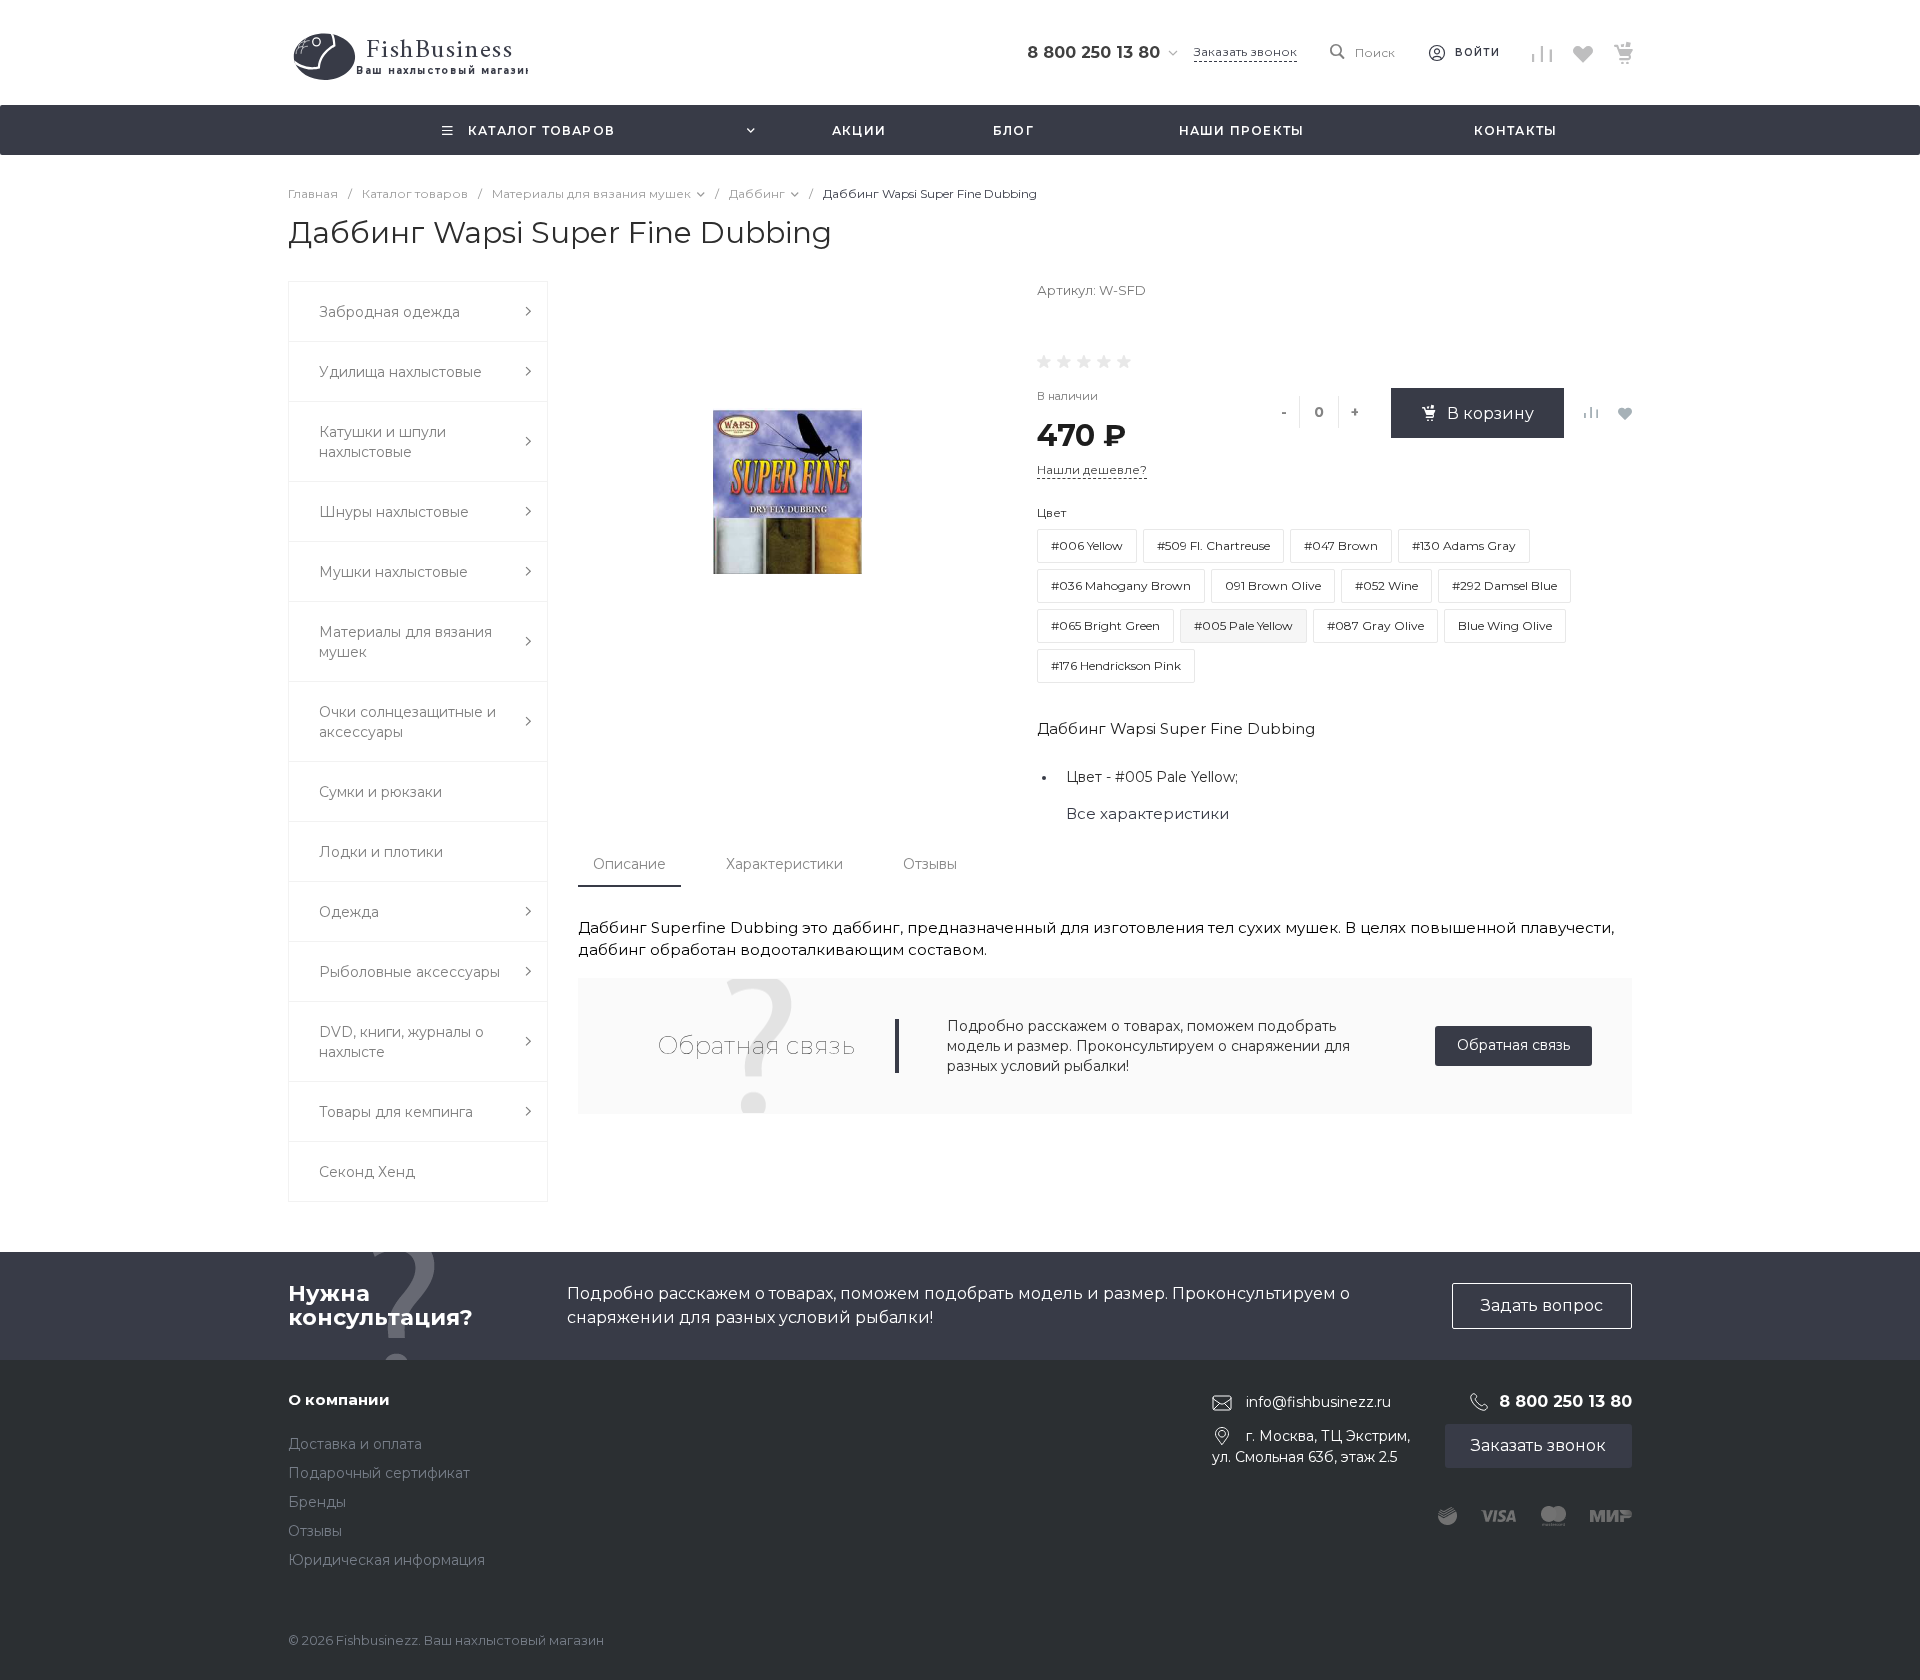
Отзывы (930, 864)
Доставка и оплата (355, 1444)
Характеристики (784, 864)
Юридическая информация (386, 1560)
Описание (629, 864)
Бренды (317, 1502)
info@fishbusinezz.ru (1318, 1402)
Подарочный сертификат (379, 1473)
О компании (339, 1399)
